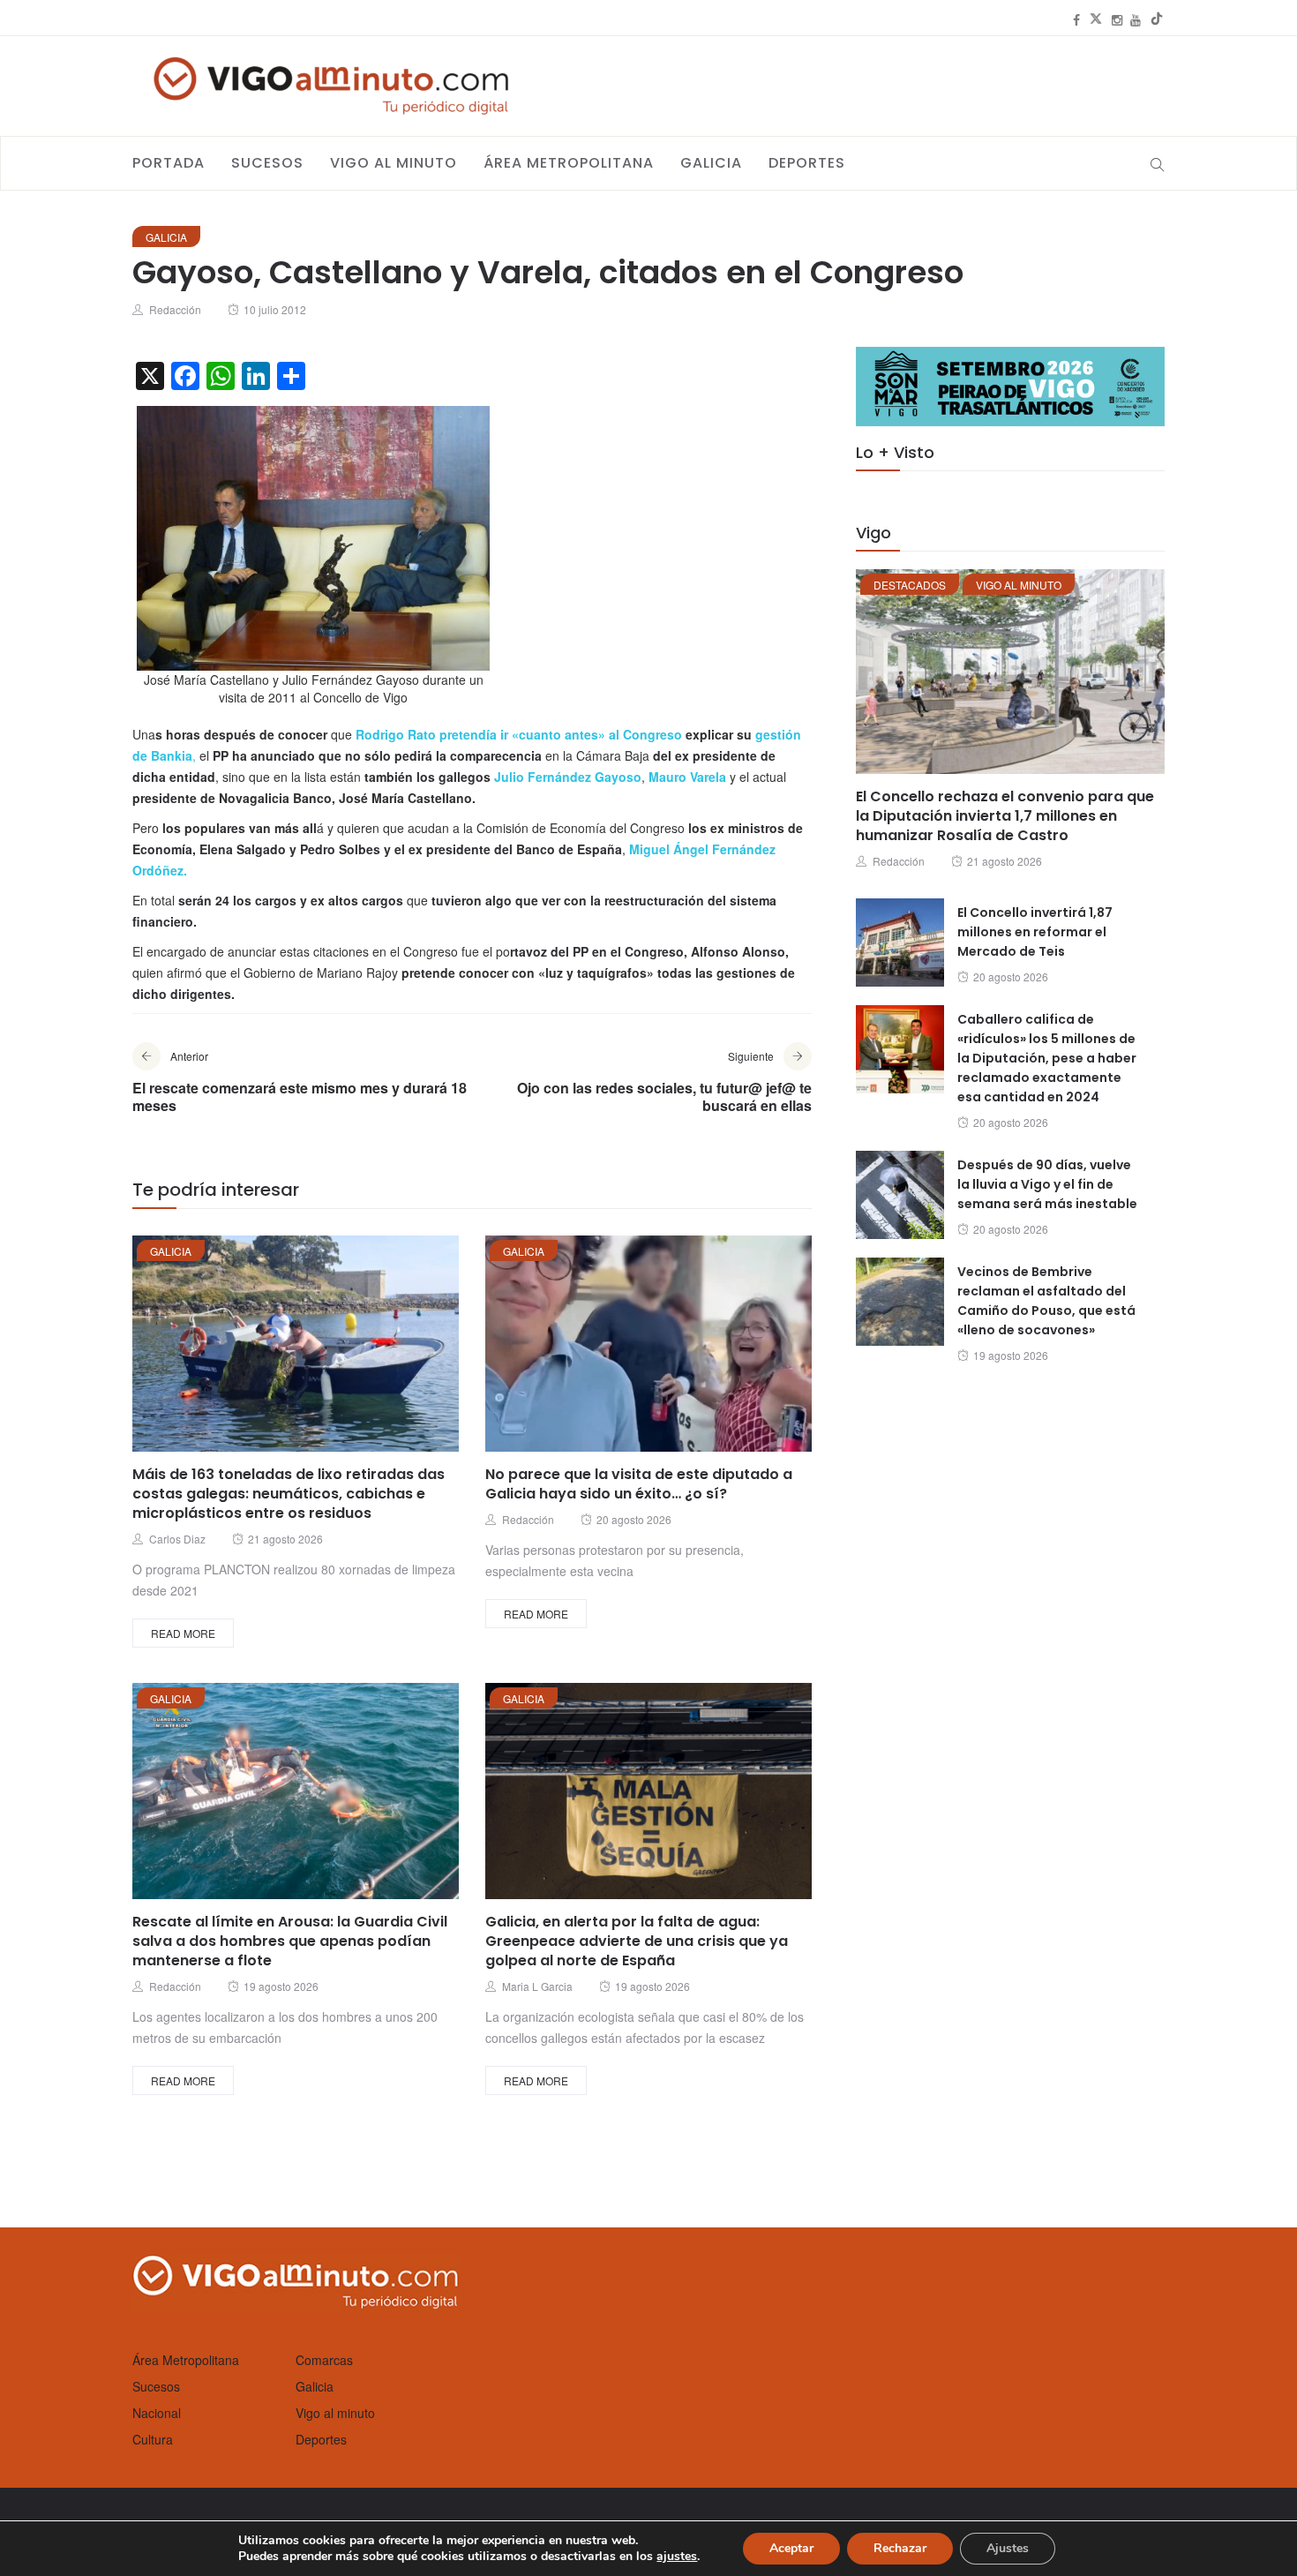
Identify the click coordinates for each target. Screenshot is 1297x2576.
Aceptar (791, 2548)
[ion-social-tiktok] (1157, 19)
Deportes (807, 163)
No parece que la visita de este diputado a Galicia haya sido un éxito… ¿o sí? (639, 1484)
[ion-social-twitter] (1096, 19)
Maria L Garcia (537, 1986)
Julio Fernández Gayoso (568, 777)
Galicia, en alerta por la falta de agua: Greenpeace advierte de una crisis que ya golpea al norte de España (637, 1941)
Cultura (153, 2439)
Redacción (175, 309)
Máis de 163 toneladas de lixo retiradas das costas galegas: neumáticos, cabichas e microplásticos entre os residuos (289, 1494)
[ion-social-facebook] (1076, 19)
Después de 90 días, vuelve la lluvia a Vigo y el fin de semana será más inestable (1047, 1184)
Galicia (711, 163)
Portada (169, 163)
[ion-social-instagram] (1117, 19)
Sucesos (267, 163)
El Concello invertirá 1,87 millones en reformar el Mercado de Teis (1035, 932)
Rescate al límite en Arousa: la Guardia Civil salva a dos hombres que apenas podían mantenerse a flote (290, 1941)
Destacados (910, 585)
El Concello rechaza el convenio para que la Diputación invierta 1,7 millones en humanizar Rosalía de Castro (1005, 816)
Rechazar (900, 2548)
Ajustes (1008, 2548)
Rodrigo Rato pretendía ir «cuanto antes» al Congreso (519, 734)
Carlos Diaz (177, 1539)
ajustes (677, 2557)
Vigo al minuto (394, 163)
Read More (183, 1633)
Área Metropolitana (569, 163)
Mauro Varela (689, 777)
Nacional (157, 2413)
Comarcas (324, 2360)
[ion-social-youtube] (1136, 19)
